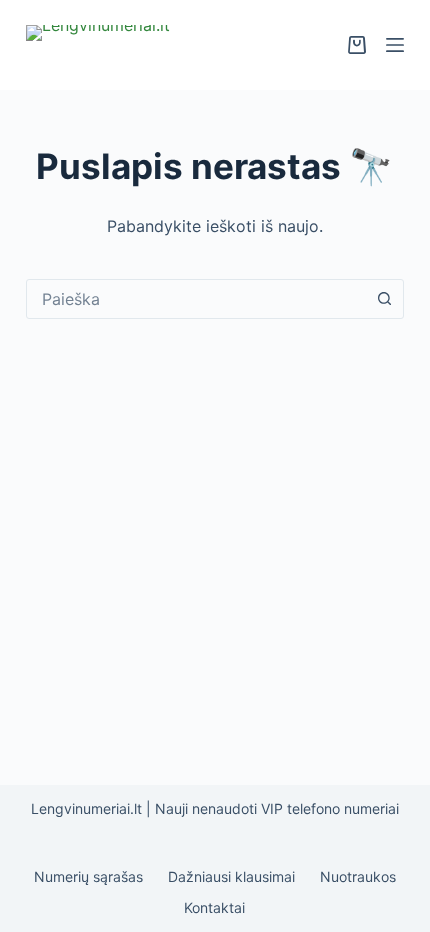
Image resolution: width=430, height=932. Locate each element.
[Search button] (384, 299)
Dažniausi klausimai (231, 876)
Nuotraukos (358, 876)
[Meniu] (395, 45)
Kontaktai (214, 907)
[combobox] (196, 299)
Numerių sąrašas (88, 876)
